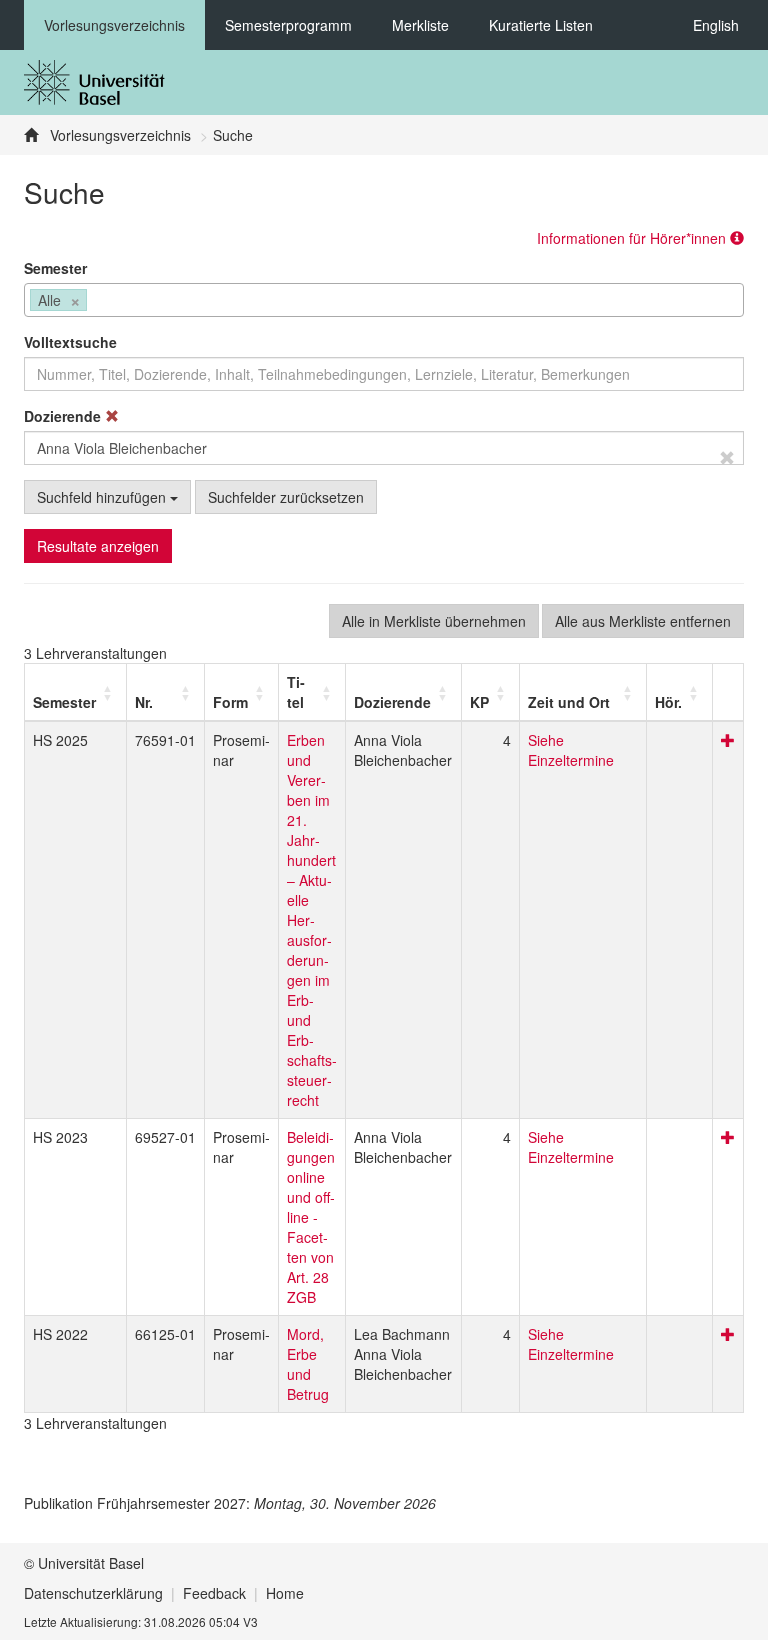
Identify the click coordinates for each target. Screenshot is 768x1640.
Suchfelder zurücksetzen (286, 497)
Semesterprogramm (288, 25)
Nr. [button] (144, 702)
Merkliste (420, 25)
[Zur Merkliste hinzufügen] (728, 740)
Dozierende (64, 416)
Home (285, 1593)
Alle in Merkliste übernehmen (434, 621)
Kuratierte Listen (541, 25)
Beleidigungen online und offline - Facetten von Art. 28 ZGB (311, 1217)
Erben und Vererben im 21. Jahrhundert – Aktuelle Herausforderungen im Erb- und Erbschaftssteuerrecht (312, 920)
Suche (233, 135)
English (716, 25)
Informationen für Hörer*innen (633, 238)
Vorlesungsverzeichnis (114, 25)
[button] (64, 702)
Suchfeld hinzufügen (103, 497)
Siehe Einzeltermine (571, 750)
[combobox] (384, 300)
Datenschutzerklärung (93, 1593)
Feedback (214, 1593)
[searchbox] (97, 302)
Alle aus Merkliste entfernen (643, 621)
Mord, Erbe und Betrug (308, 1364)
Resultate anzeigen (98, 546)
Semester (55, 268)
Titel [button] (296, 692)
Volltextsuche (70, 342)
